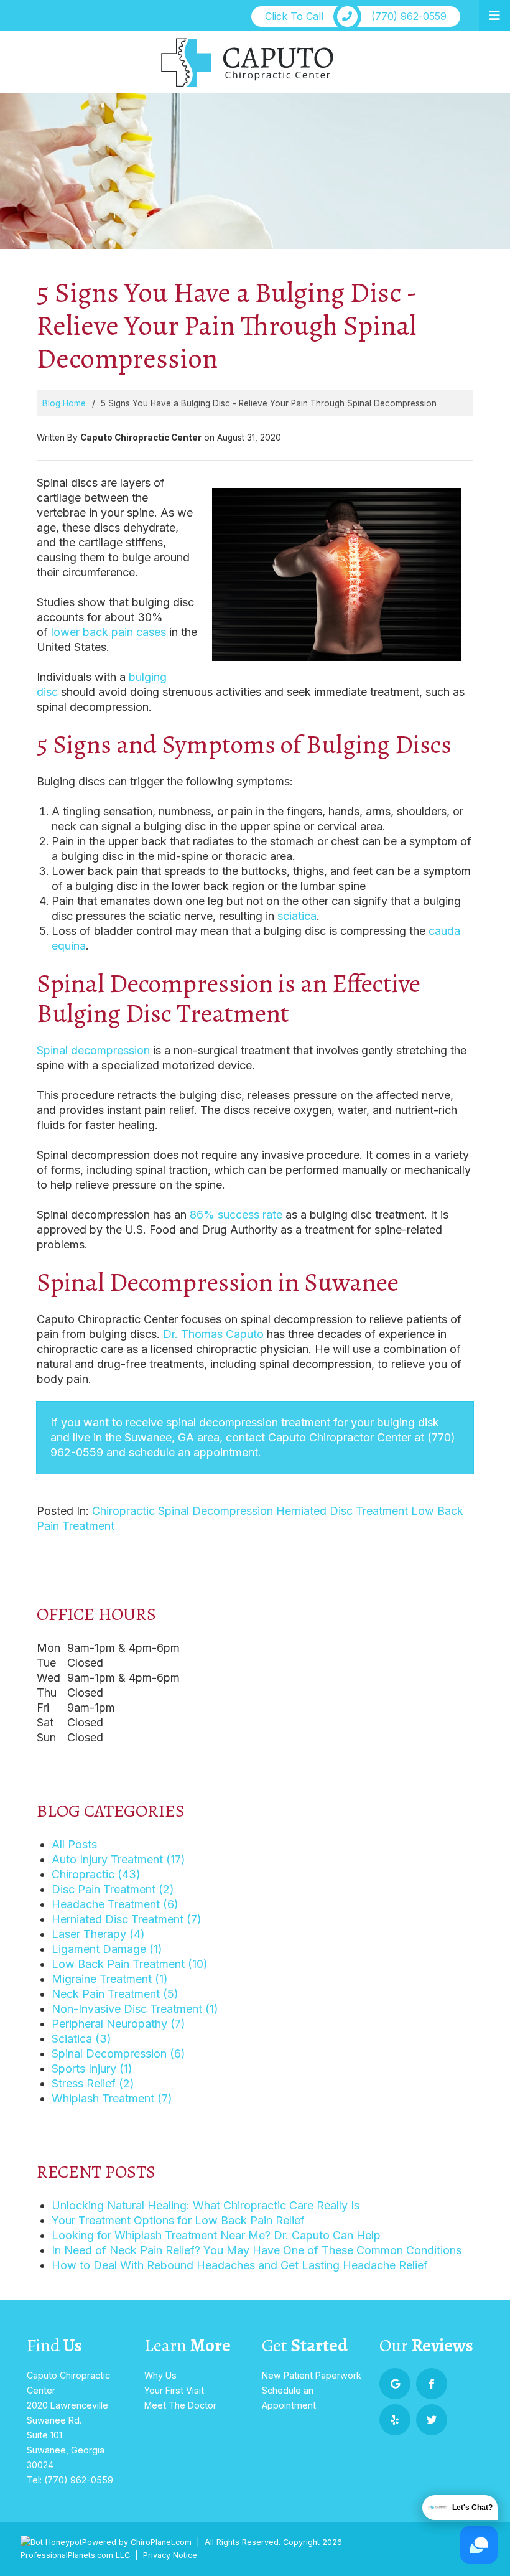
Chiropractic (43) (96, 1874)
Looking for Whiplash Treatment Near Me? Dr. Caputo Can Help (216, 2235)
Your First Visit (174, 2390)
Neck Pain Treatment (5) (115, 1994)
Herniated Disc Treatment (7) (127, 1919)
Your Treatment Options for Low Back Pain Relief (178, 2220)
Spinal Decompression (216, 1511)
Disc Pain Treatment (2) (113, 1889)
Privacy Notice (170, 2555)
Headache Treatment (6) (115, 1904)
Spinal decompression (93, 1050)
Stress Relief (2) (93, 2083)
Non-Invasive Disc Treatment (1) (135, 2009)
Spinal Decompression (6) (118, 2054)
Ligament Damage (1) (107, 1949)
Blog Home (64, 403)
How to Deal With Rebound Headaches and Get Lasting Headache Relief (240, 2265)
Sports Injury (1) (92, 2068)
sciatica (297, 916)
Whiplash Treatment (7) (112, 2098)
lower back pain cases (109, 632)
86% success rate (236, 1215)
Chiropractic (123, 1511)
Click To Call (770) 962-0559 (356, 16)
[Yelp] (395, 2420)
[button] (494, 16)
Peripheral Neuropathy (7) (118, 2024)
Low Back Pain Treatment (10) (130, 1964)
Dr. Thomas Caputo (213, 1334)
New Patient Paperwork (312, 2375)
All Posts (74, 1844)
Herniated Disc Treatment (342, 1511)
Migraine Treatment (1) (110, 1979)
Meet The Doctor (180, 2405)
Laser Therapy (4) (98, 1934)
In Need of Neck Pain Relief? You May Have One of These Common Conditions (257, 2250)
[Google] (395, 2384)
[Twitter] (432, 2420)
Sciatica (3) (81, 2039)
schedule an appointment (193, 1452)
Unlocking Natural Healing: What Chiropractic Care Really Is (206, 2205)
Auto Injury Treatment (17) (118, 1859)
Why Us (160, 2375)
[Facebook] (432, 2384)
